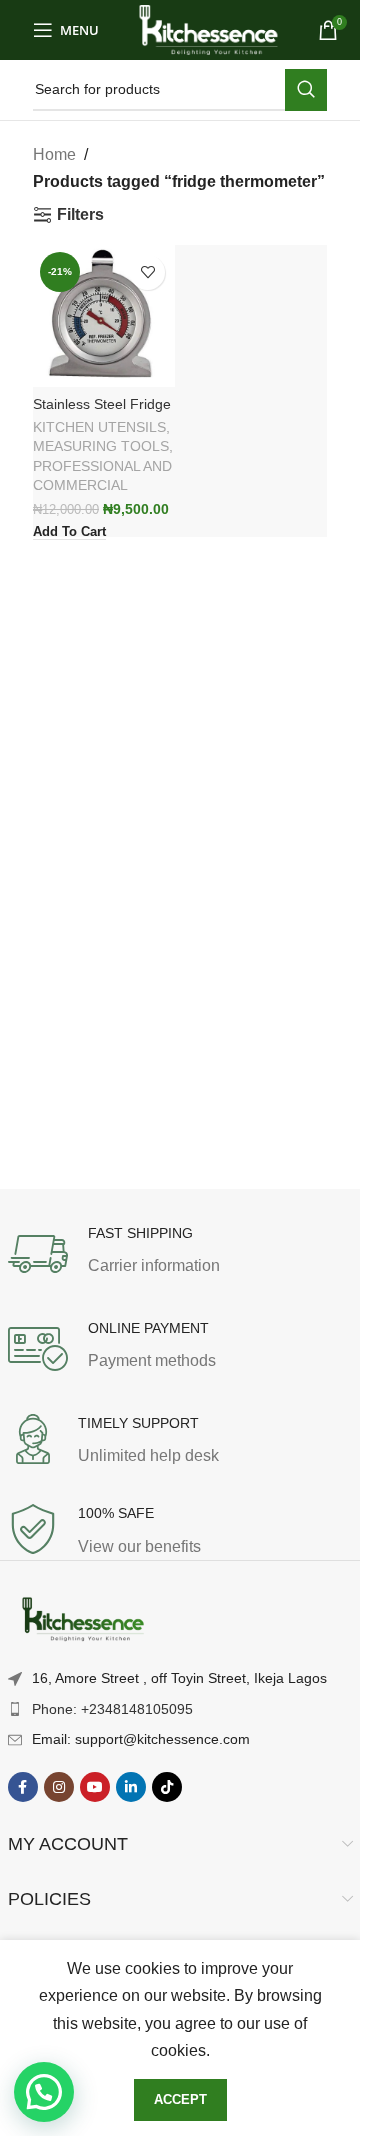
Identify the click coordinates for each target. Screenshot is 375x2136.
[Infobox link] (180, 1254)
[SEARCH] (306, 90)
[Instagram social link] (59, 1787)
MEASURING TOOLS (101, 446)
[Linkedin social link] (131, 1787)
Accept (180, 2099)
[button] (44, 2092)
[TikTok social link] (167, 1787)
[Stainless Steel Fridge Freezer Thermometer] (104, 316)
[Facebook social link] (23, 1787)
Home (54, 154)
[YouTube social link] (95, 1787)
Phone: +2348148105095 (112, 1709)
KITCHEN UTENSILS (99, 427)
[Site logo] (208, 28)
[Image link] (83, 1619)
